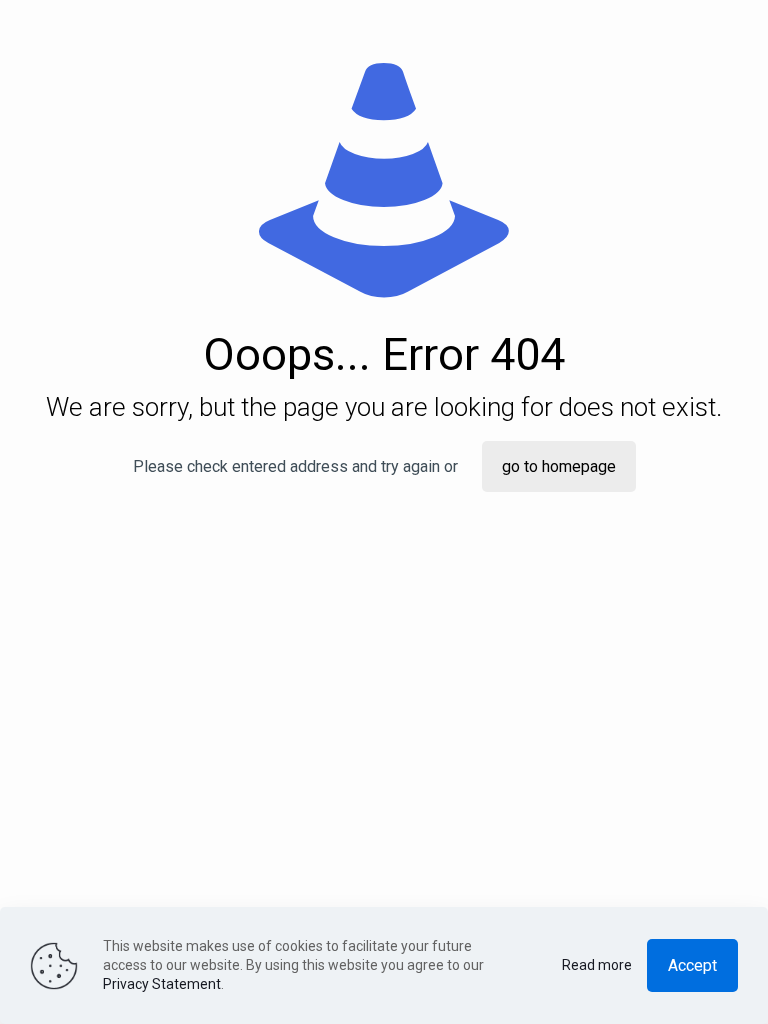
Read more (597, 965)
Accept (692, 965)
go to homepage (559, 466)
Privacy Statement (162, 984)
